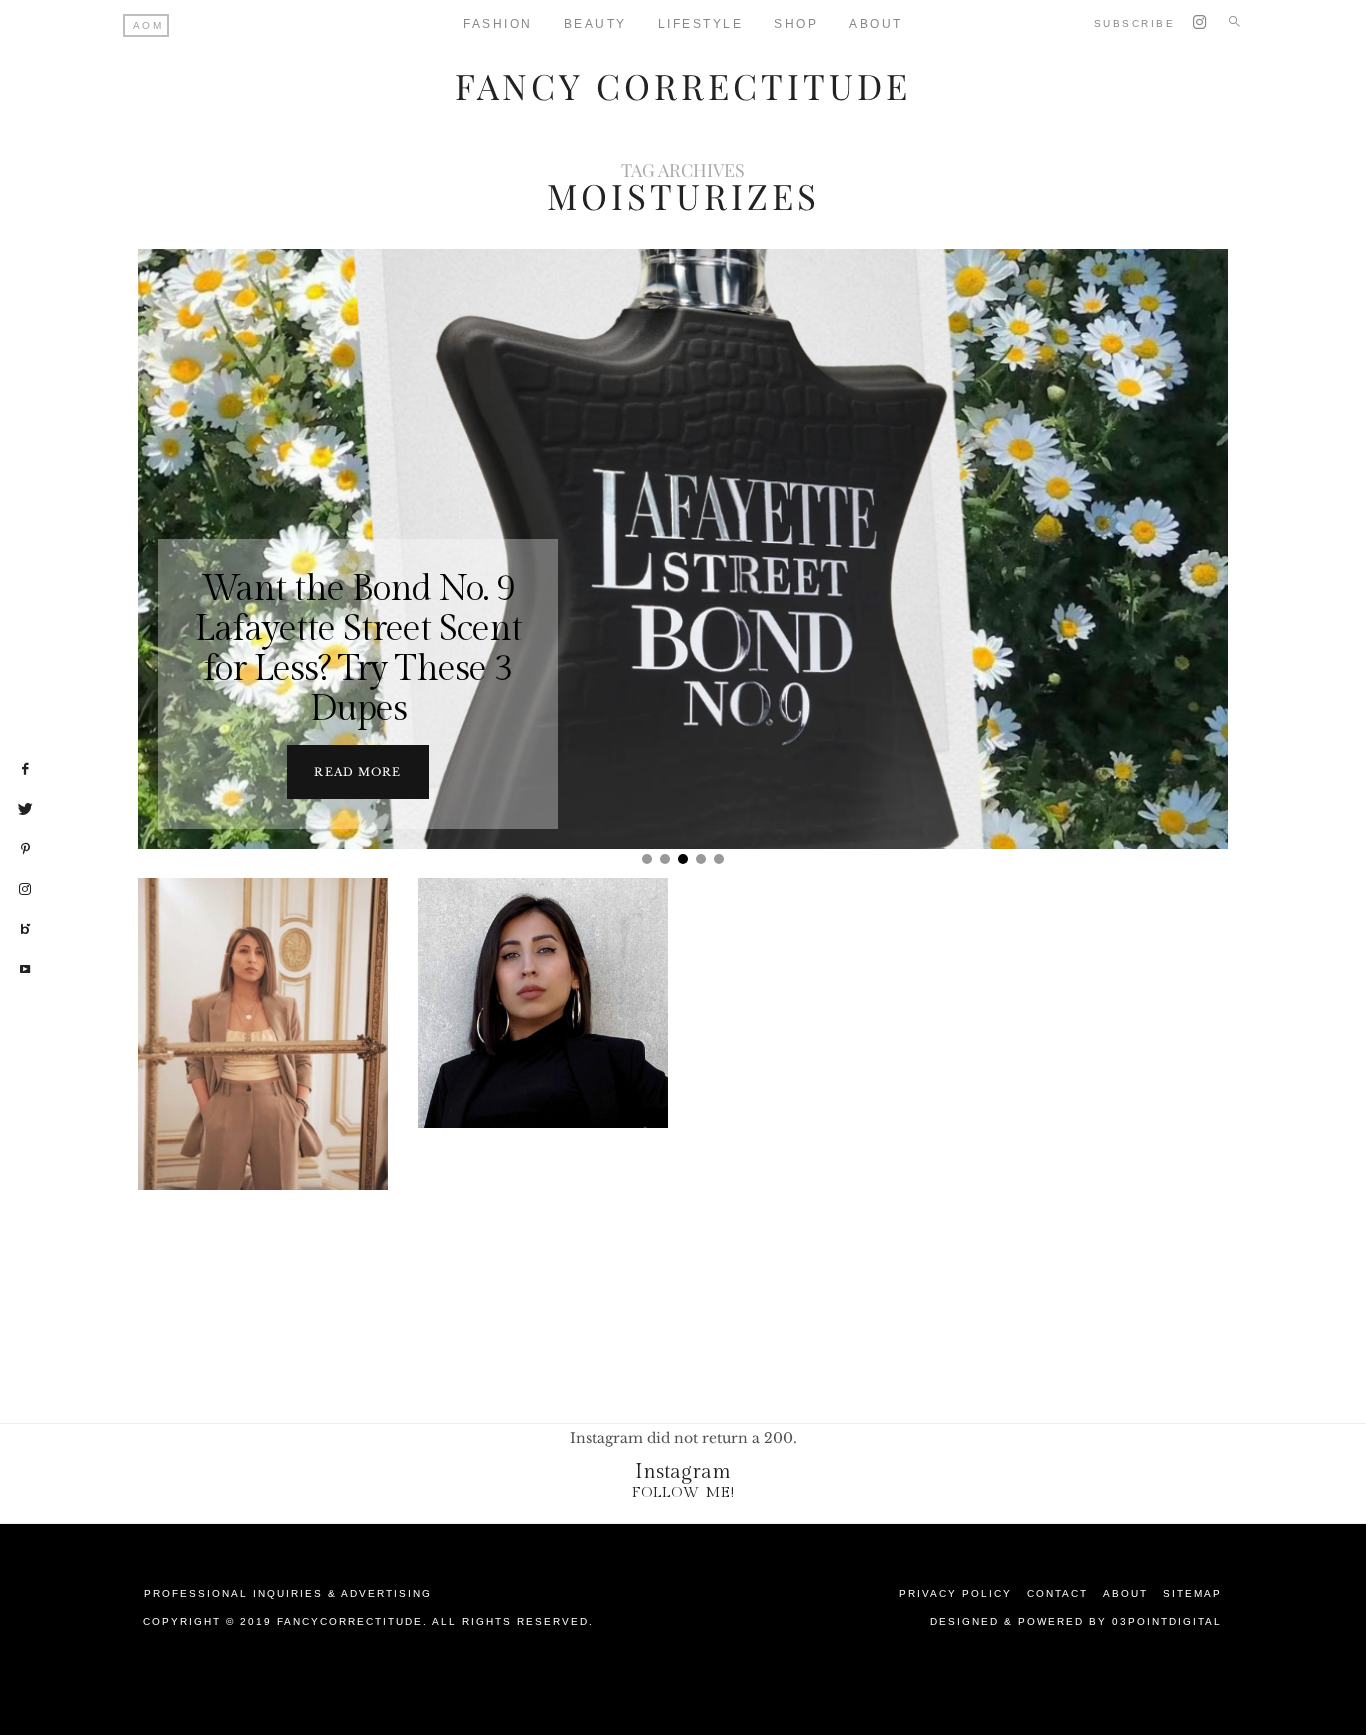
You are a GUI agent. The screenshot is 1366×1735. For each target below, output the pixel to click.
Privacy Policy (955, 1593)
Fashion (498, 24)
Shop (796, 24)
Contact (1057, 1593)
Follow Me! (683, 1492)
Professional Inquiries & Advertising (288, 1593)
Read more (357, 772)
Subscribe (1135, 23)
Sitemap (1192, 1593)
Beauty (595, 24)
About (876, 24)
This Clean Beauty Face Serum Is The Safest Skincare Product (543, 1053)
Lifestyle (701, 24)
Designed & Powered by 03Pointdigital (1076, 1621)
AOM (148, 25)
